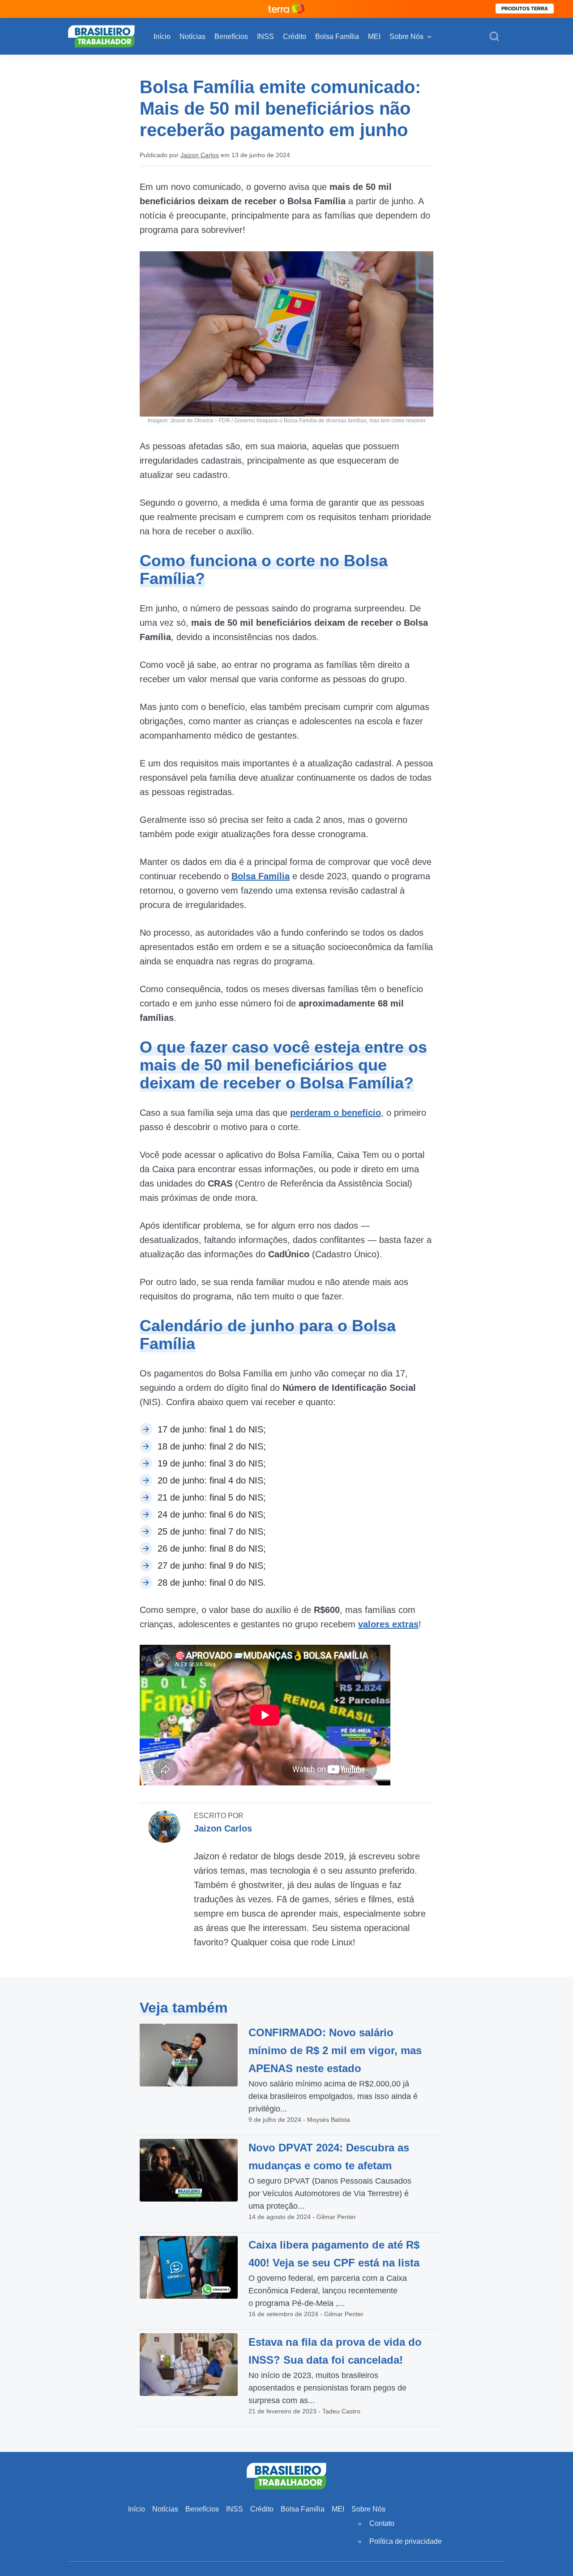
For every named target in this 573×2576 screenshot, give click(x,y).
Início (162, 37)
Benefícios (231, 37)
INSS (265, 37)
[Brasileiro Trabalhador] (101, 36)
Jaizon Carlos (200, 155)
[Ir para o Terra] (286, 9)
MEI (374, 37)
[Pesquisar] (494, 37)
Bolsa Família (337, 37)
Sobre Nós (406, 37)
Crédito (295, 37)
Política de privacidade (406, 2541)
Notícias (192, 37)
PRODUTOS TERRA (525, 9)
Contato (382, 2523)
